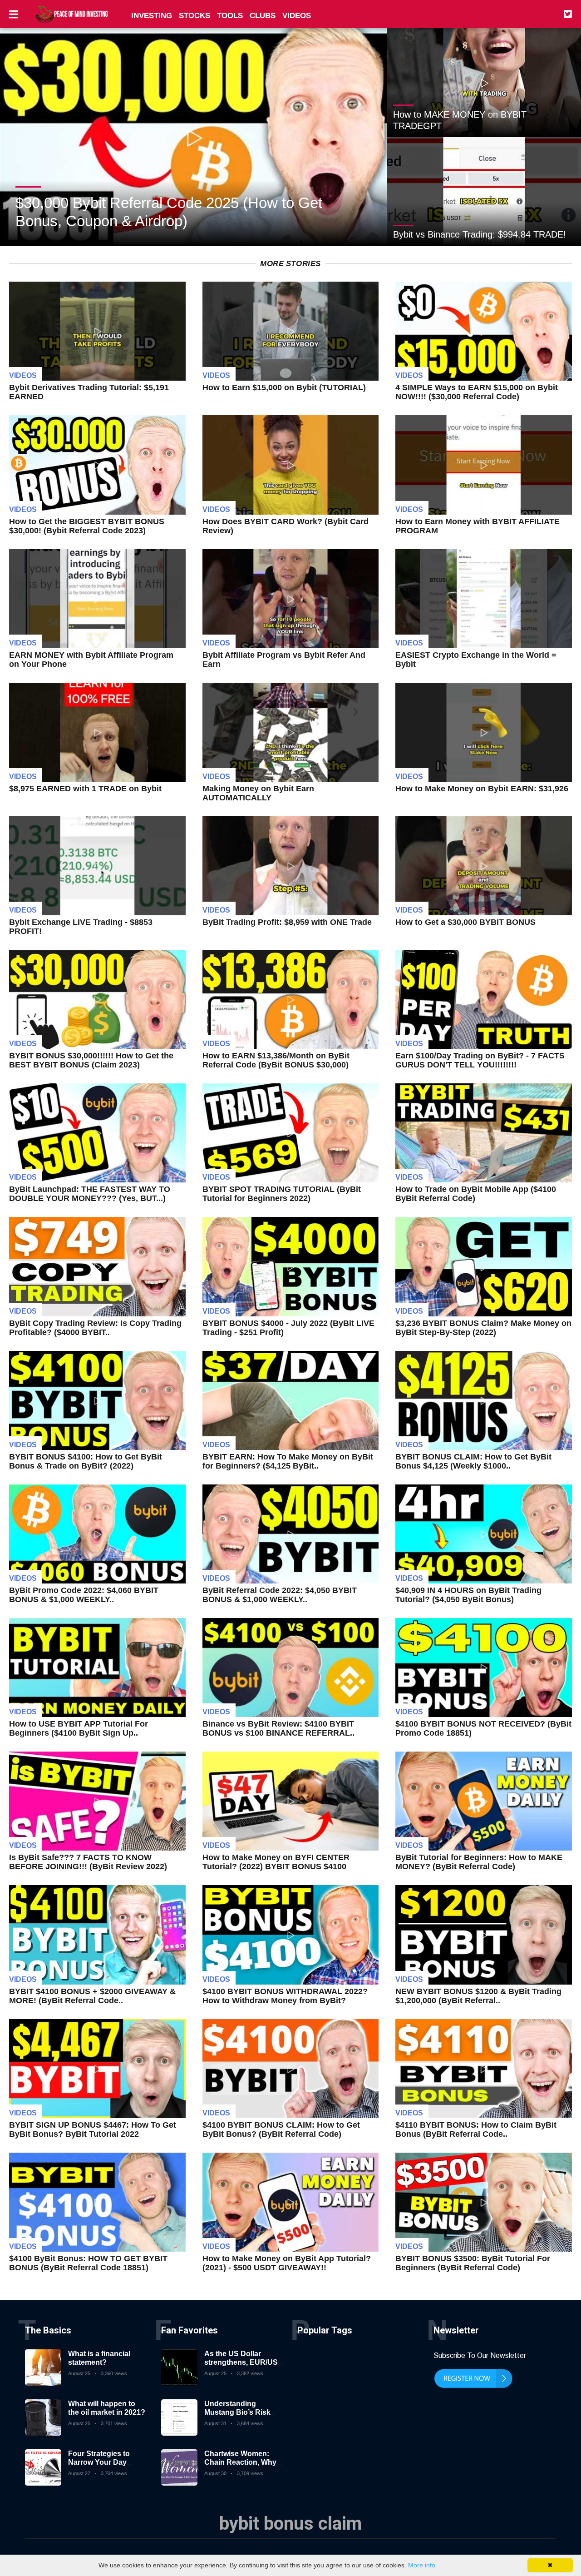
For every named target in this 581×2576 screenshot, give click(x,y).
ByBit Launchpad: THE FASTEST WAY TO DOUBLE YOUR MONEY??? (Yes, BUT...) (90, 1194)
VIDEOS (297, 16)
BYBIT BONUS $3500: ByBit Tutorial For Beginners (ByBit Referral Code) (473, 2263)
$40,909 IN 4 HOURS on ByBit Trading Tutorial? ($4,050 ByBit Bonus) (468, 1595)
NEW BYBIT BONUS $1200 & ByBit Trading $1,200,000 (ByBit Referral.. (478, 1996)
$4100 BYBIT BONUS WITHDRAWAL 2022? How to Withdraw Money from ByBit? (285, 1996)
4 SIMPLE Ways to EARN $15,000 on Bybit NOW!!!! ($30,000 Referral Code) (477, 392)
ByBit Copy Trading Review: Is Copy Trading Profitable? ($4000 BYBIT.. (95, 1328)
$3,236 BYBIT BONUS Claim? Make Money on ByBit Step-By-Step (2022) (483, 1328)
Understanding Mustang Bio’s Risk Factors (237, 2412)
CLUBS (263, 16)
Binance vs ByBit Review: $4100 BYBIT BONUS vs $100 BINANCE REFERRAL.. (278, 1728)
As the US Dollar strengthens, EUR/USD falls (244, 2362)
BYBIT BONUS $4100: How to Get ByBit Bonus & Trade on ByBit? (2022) (86, 1461)
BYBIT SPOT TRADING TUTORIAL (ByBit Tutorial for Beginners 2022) (282, 1194)
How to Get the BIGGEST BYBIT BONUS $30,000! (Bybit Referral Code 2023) (87, 526)
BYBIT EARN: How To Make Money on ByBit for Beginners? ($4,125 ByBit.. (288, 1461)
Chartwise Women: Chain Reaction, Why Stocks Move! (240, 2462)
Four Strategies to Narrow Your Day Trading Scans (99, 2462)
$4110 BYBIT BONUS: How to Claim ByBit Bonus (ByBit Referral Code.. (476, 2129)
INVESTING (152, 16)
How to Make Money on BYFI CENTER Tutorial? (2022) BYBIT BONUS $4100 (276, 1862)
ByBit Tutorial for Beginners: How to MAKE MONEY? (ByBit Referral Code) (479, 1862)
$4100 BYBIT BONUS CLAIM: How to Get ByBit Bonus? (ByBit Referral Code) (281, 2129)
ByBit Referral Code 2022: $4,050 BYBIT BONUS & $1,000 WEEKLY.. (280, 1595)
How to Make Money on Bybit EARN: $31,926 (482, 789)
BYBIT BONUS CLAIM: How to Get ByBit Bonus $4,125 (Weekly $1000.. (473, 1461)
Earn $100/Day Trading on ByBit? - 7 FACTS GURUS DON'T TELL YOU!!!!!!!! (480, 1060)
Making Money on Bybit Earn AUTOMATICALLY (258, 793)
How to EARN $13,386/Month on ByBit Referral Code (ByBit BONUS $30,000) (276, 1060)
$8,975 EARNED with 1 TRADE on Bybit (85, 789)
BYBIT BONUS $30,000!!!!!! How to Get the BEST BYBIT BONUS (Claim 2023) (91, 1060)
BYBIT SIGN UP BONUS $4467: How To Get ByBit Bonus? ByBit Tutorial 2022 (93, 2129)
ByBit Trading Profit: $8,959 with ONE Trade (287, 922)
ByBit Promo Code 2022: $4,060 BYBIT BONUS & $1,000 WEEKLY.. (84, 1595)
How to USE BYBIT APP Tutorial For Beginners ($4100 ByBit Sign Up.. (79, 1728)
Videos (23, 375)
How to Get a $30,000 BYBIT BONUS (465, 922)
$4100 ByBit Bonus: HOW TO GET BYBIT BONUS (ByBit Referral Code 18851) (88, 2263)
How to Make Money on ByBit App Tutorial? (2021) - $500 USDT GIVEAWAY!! (287, 2263)
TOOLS (230, 16)
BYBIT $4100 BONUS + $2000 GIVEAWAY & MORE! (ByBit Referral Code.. (92, 1996)
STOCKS (194, 16)
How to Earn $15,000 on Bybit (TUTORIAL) (284, 387)
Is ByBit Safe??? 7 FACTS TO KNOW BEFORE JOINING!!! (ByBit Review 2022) (88, 1862)
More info (422, 2565)
